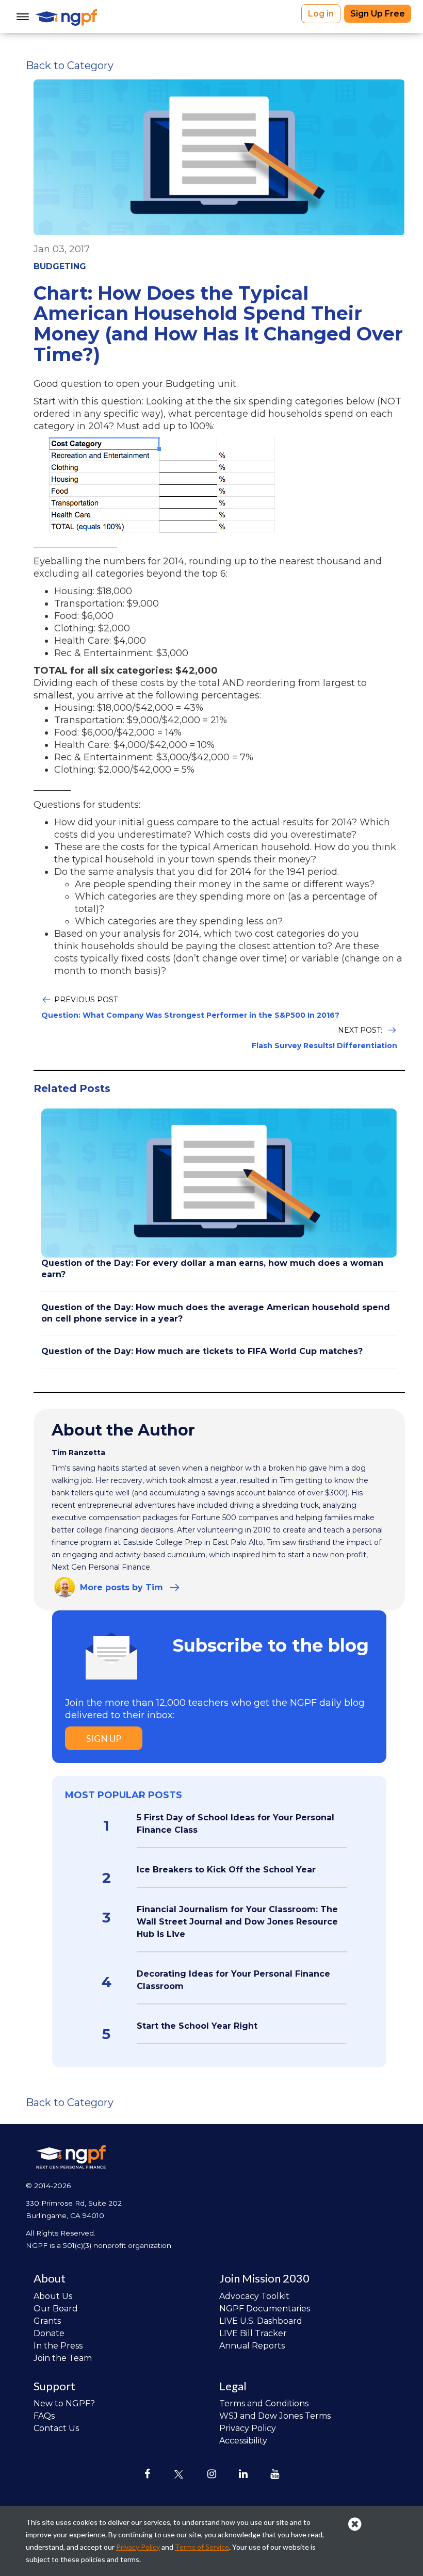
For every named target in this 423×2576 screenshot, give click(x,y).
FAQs (44, 2416)
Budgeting (60, 266)
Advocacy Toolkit (254, 2296)
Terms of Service (202, 2547)
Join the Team (63, 2358)
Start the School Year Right (197, 2026)
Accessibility (243, 2441)
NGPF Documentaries (265, 2309)
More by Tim (121, 1587)
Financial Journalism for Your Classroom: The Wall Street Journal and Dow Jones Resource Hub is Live (237, 1922)
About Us (53, 2296)
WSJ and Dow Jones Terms (275, 2416)
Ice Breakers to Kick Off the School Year (226, 1870)
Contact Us (56, 2428)
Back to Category (70, 66)
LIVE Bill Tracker (253, 2333)
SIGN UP (104, 1738)
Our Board (56, 2309)
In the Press (58, 2346)
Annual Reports (252, 2346)
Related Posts (72, 1088)
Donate (49, 2333)
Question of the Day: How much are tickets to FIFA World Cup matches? (202, 1351)
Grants (47, 2321)
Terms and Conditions (264, 2403)
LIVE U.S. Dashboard (261, 2321)
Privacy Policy (248, 2428)
